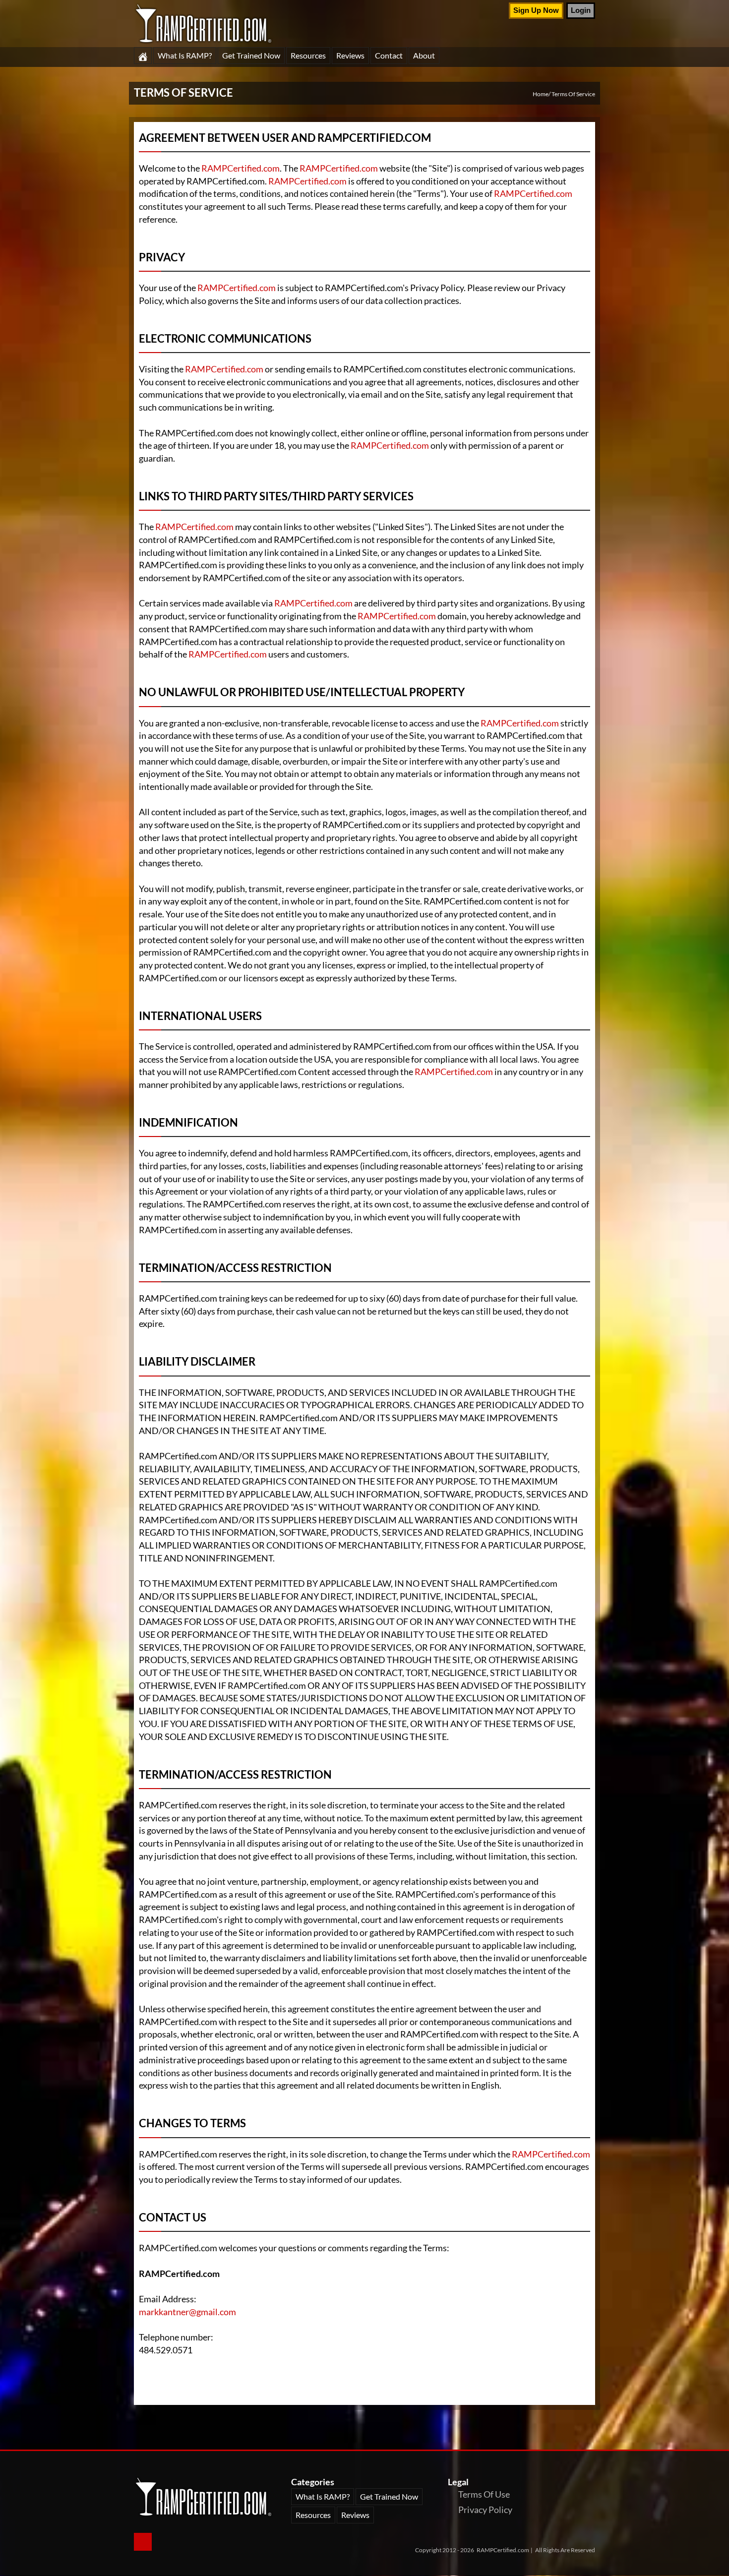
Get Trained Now (251, 55)
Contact (389, 55)
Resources (308, 55)
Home (541, 94)
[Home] (143, 56)
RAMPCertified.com (241, 168)
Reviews (350, 55)
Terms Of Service (573, 94)
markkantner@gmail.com (187, 2312)
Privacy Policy (485, 2510)
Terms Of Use (484, 2494)
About (424, 55)
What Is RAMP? (185, 55)
